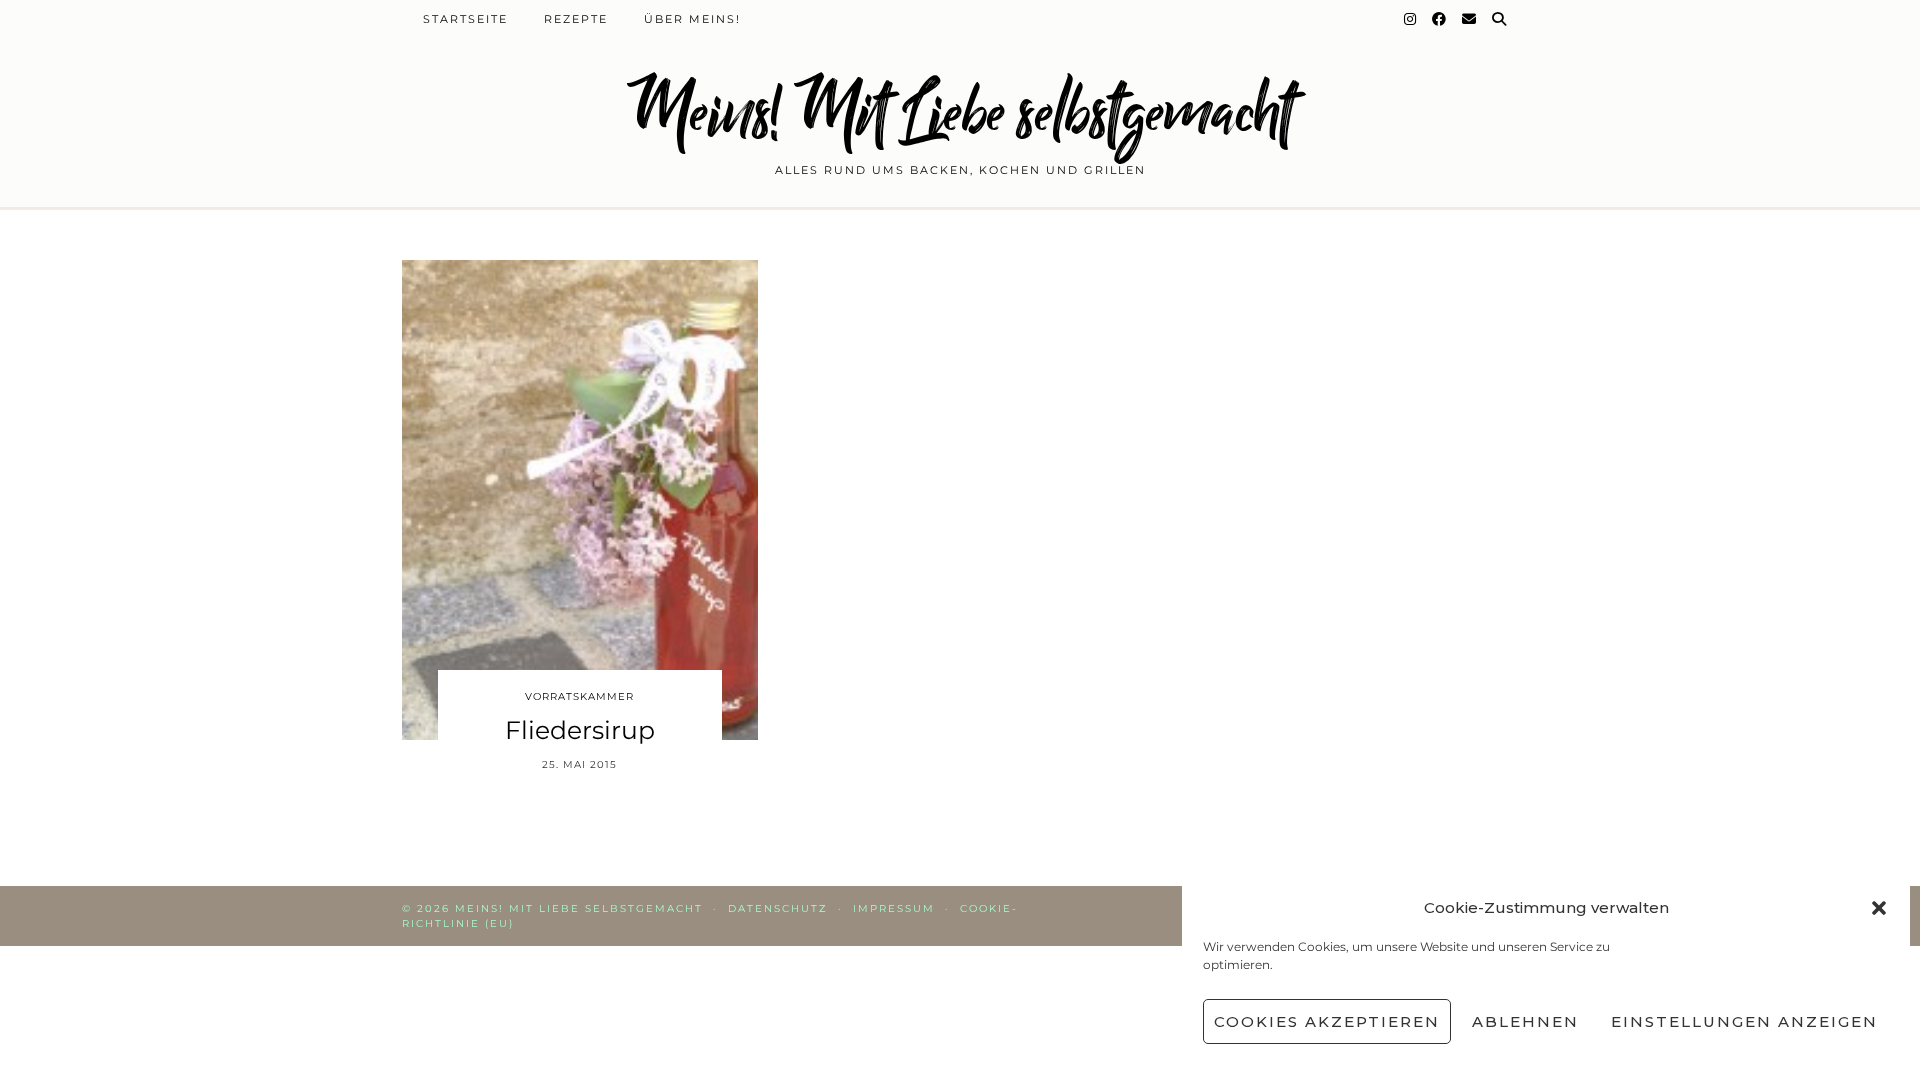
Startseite (465, 19)
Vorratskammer (579, 696)
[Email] (1470, 19)
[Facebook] (1440, 19)
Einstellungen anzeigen (1744, 1021)
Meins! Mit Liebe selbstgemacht (960, 112)
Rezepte (576, 19)
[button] (1879, 908)
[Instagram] (1411, 19)
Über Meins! (692, 19)
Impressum (894, 908)
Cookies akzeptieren (1327, 1021)
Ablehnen (1525, 1021)
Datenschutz (778, 908)
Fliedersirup (580, 730)
